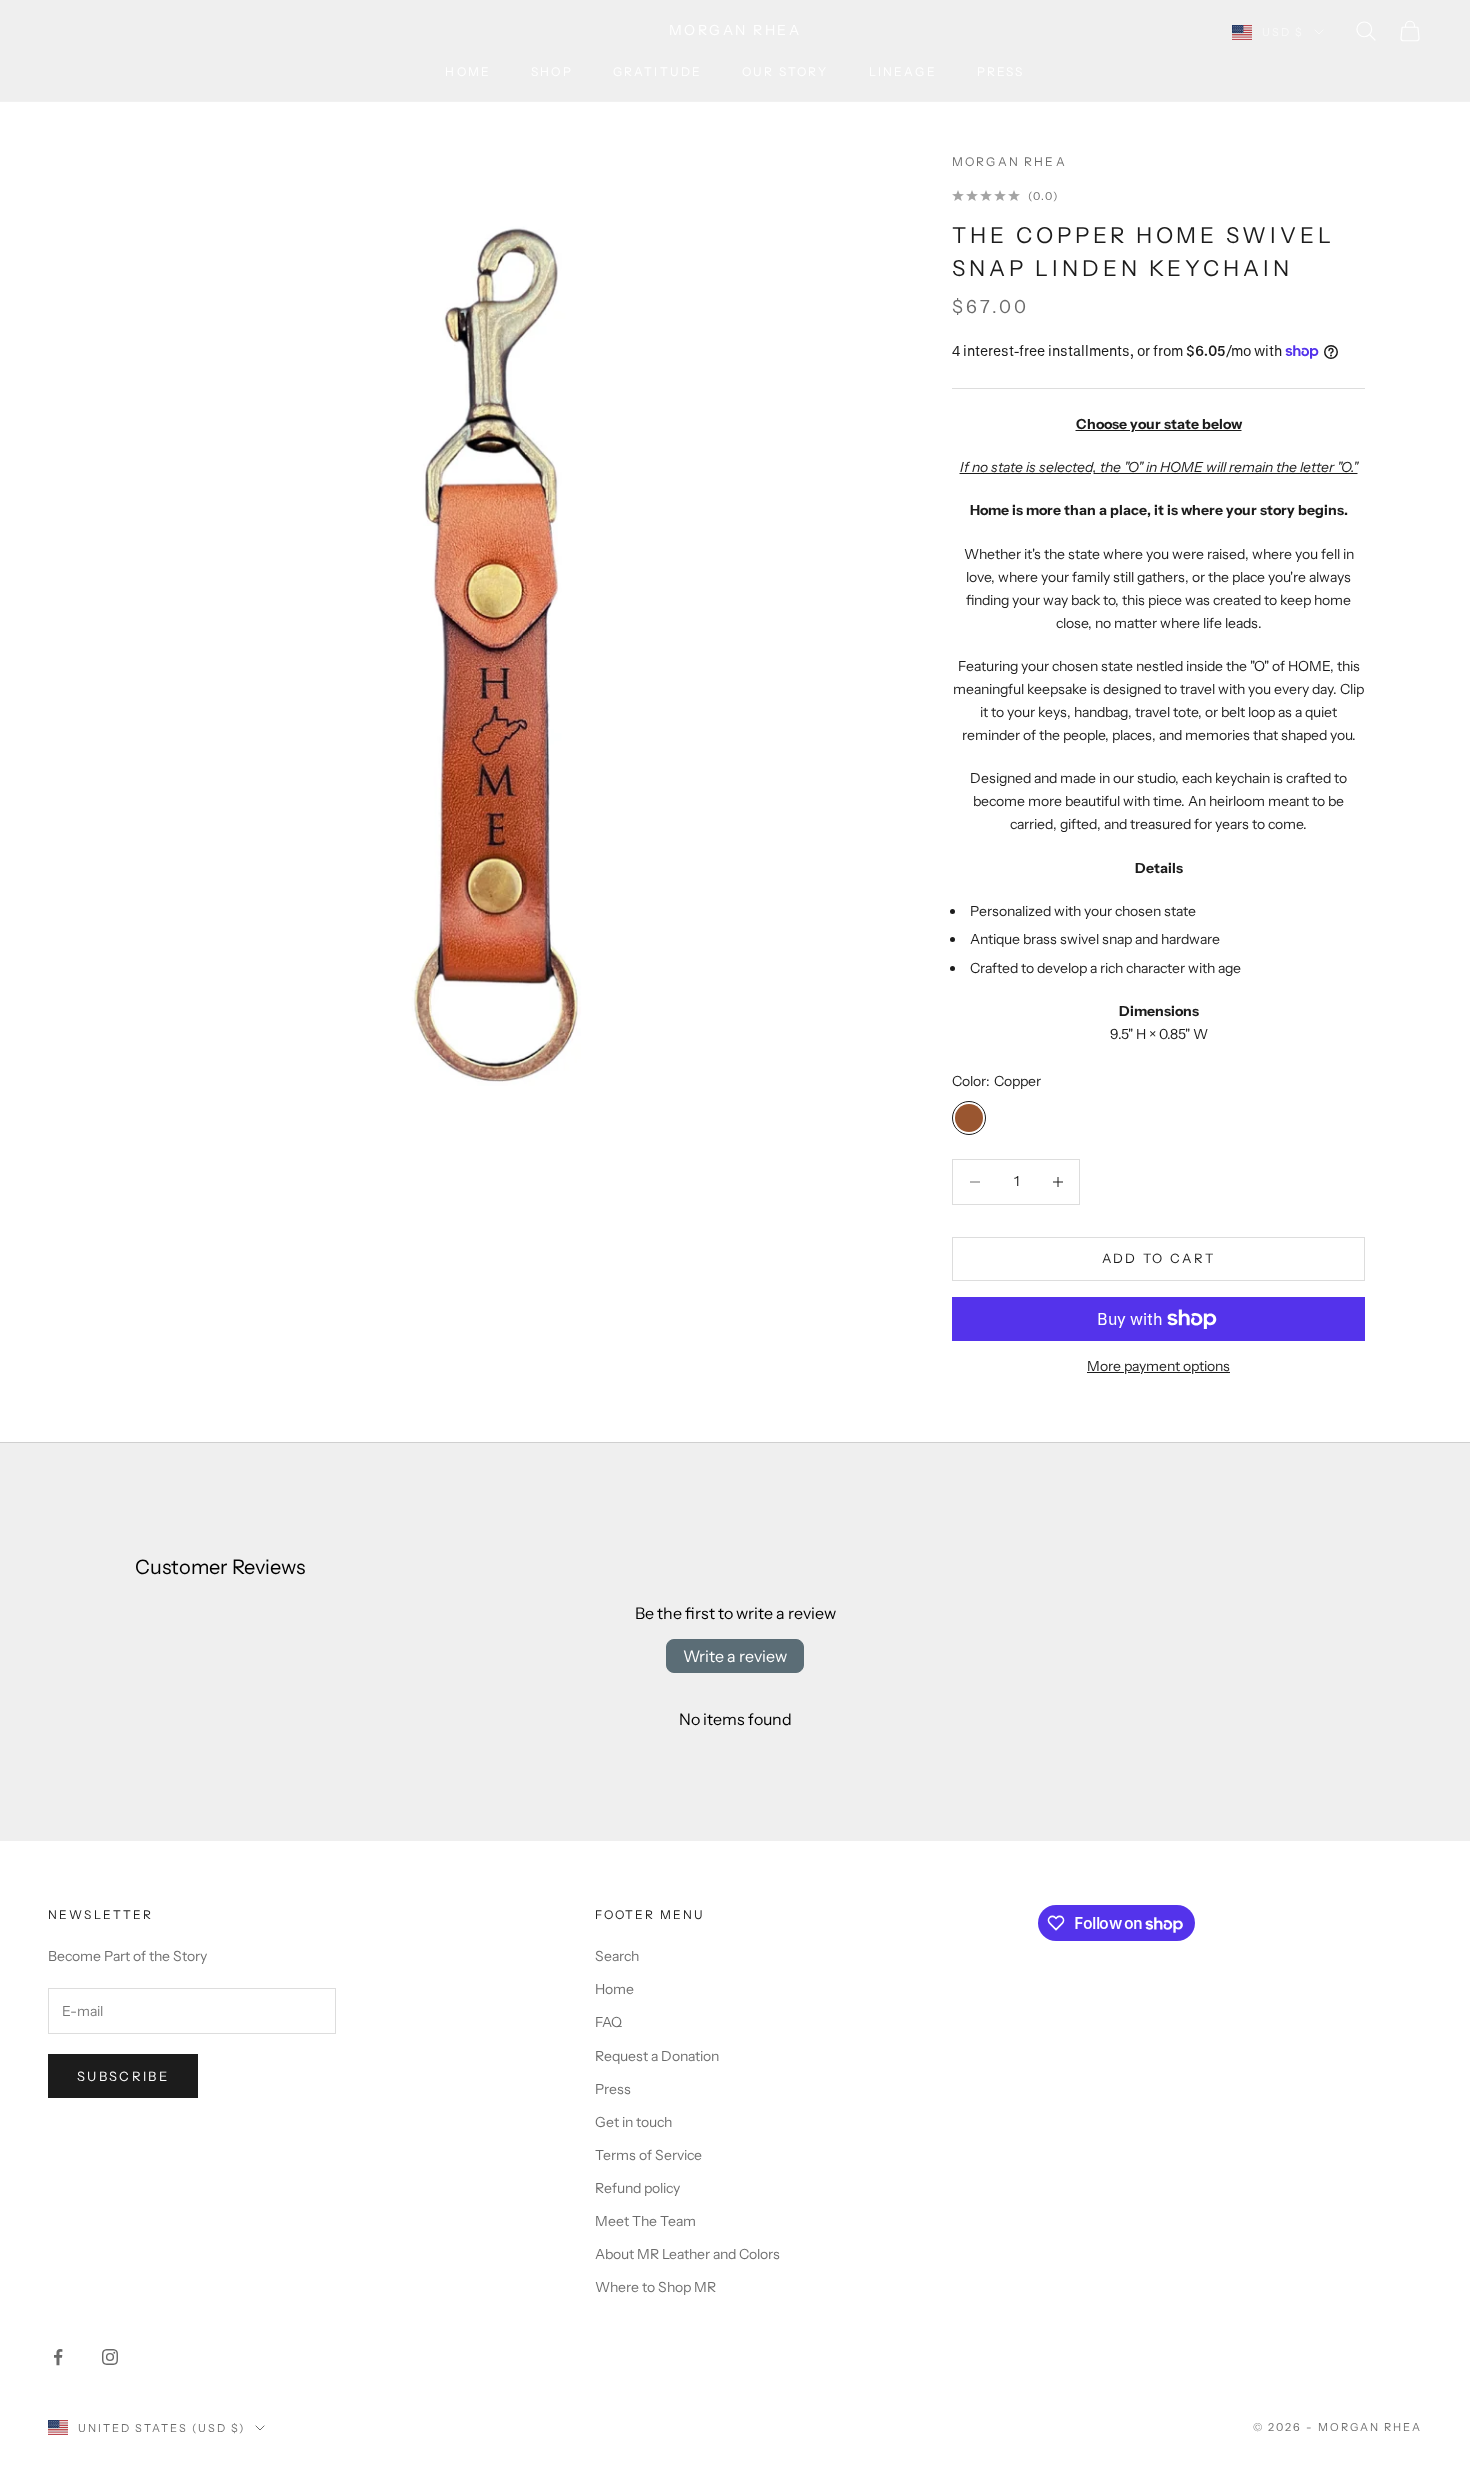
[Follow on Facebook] (58, 2357)
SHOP (552, 71)
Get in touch (633, 2122)
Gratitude (657, 71)
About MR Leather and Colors (687, 2254)
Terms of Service (648, 2155)
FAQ (608, 2022)
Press (1001, 71)
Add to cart (1159, 1258)
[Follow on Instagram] (110, 2357)
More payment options (1158, 1366)
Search (617, 1956)
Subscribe (123, 2076)
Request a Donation (657, 2056)
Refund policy (637, 2188)
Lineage (903, 71)
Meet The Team (645, 2221)
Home (468, 71)
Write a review (735, 1656)
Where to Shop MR (655, 2287)
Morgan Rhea (1009, 161)
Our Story (785, 71)
